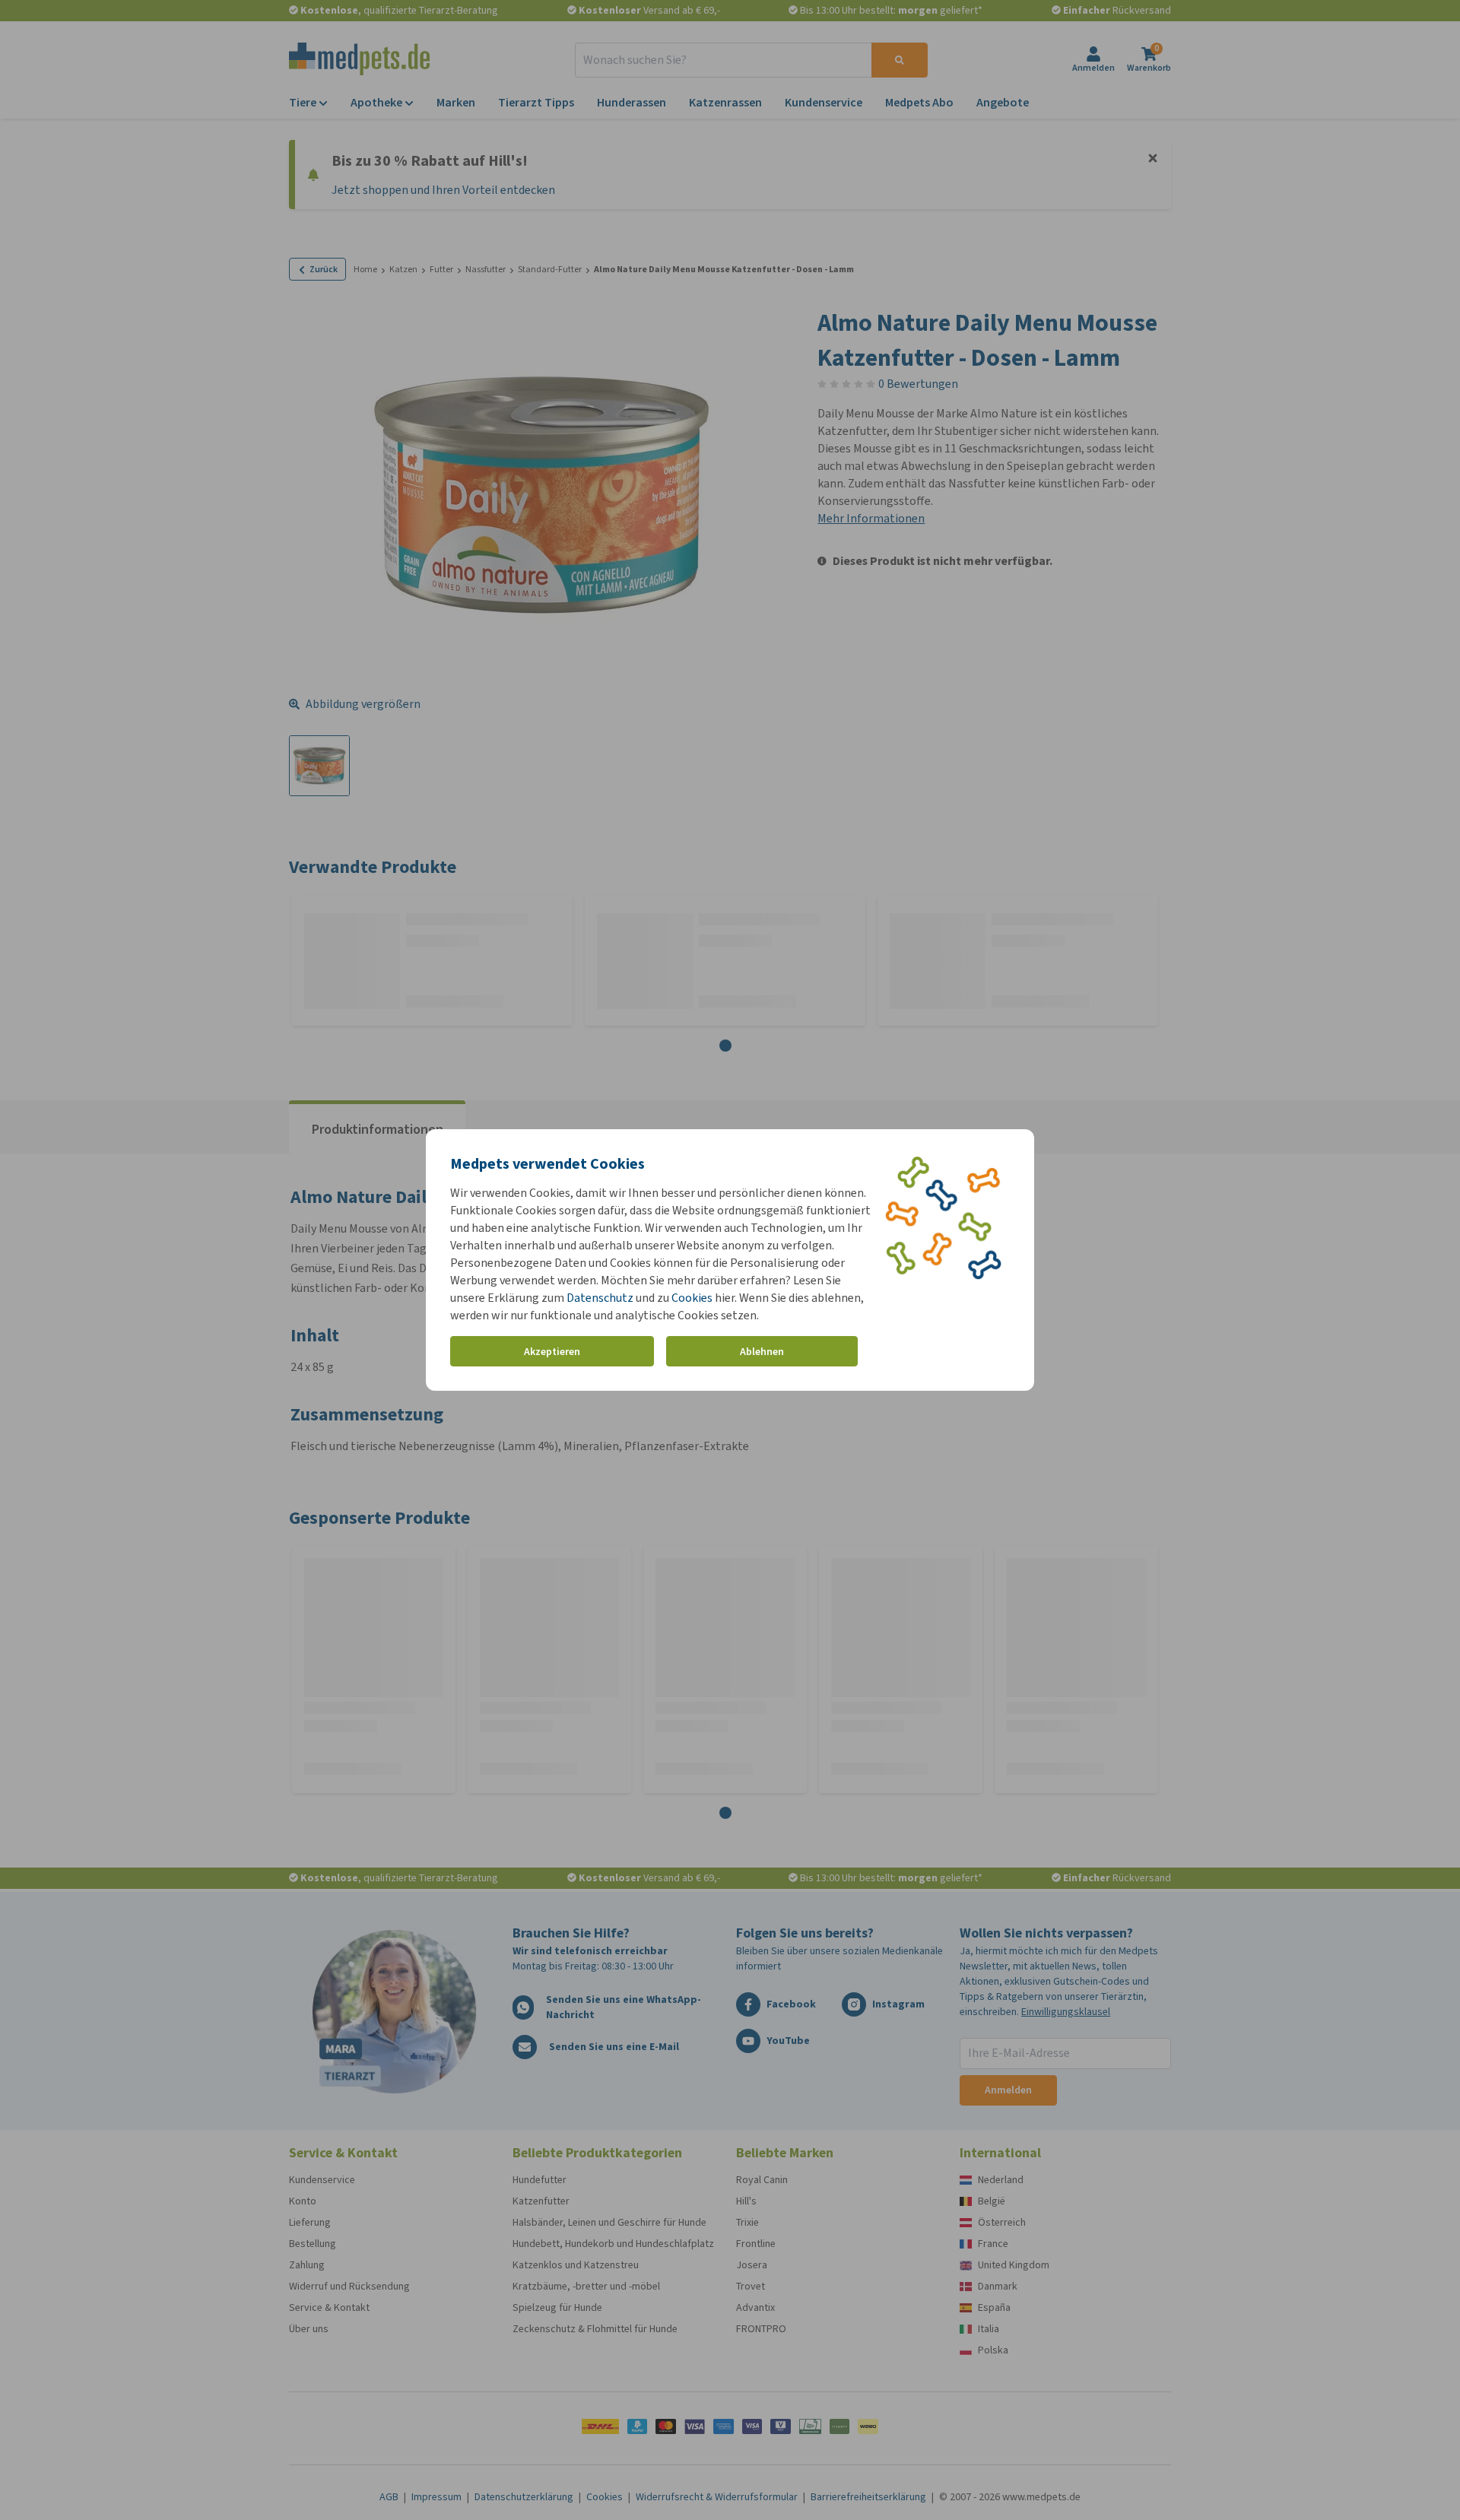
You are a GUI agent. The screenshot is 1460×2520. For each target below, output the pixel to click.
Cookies (692, 1298)
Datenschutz (600, 1298)
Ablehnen (762, 1352)
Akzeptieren (552, 1352)
